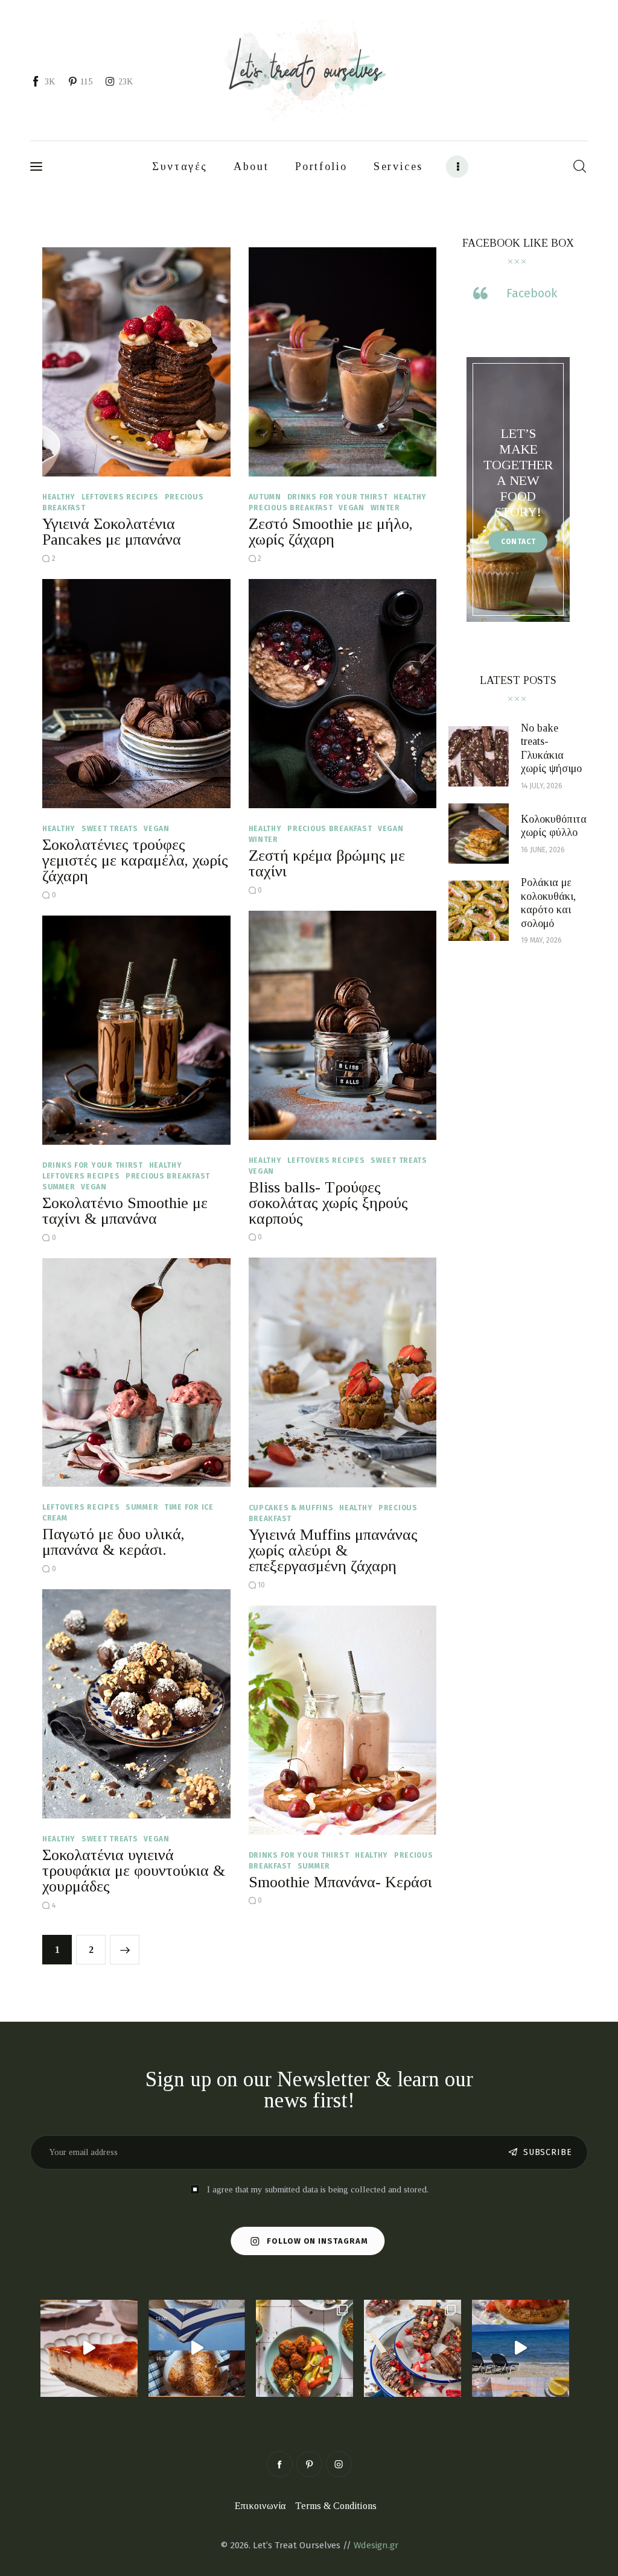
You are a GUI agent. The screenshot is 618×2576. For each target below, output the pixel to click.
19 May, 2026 (541, 940)
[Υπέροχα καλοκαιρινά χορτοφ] (304, 2348)
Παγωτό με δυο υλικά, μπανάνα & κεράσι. (113, 1542)
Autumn (265, 497)
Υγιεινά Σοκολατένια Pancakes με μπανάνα (112, 532)
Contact (518, 542)
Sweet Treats (110, 829)
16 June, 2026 (543, 850)
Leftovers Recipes (120, 497)
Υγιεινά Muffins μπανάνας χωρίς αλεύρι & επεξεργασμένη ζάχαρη (333, 1550)
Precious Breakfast (291, 508)
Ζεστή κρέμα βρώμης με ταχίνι (327, 863)
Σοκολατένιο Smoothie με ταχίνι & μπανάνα (125, 1211)
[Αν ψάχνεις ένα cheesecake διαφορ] (89, 2348)
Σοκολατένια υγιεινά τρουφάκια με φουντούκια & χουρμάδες (134, 1871)
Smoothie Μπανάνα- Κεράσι (340, 1882)
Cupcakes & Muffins (291, 1508)
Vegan (352, 508)
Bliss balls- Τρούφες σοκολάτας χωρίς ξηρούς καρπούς (328, 1203)
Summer (59, 1187)
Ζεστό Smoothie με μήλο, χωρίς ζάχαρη (331, 532)
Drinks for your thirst (338, 497)
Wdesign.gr (376, 2545)
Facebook (532, 293)
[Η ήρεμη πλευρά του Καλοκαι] (197, 2348)
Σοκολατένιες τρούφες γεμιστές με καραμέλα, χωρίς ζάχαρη (135, 860)
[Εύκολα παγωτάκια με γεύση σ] (413, 2348)
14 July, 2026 (542, 786)
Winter (385, 508)
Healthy (59, 497)
